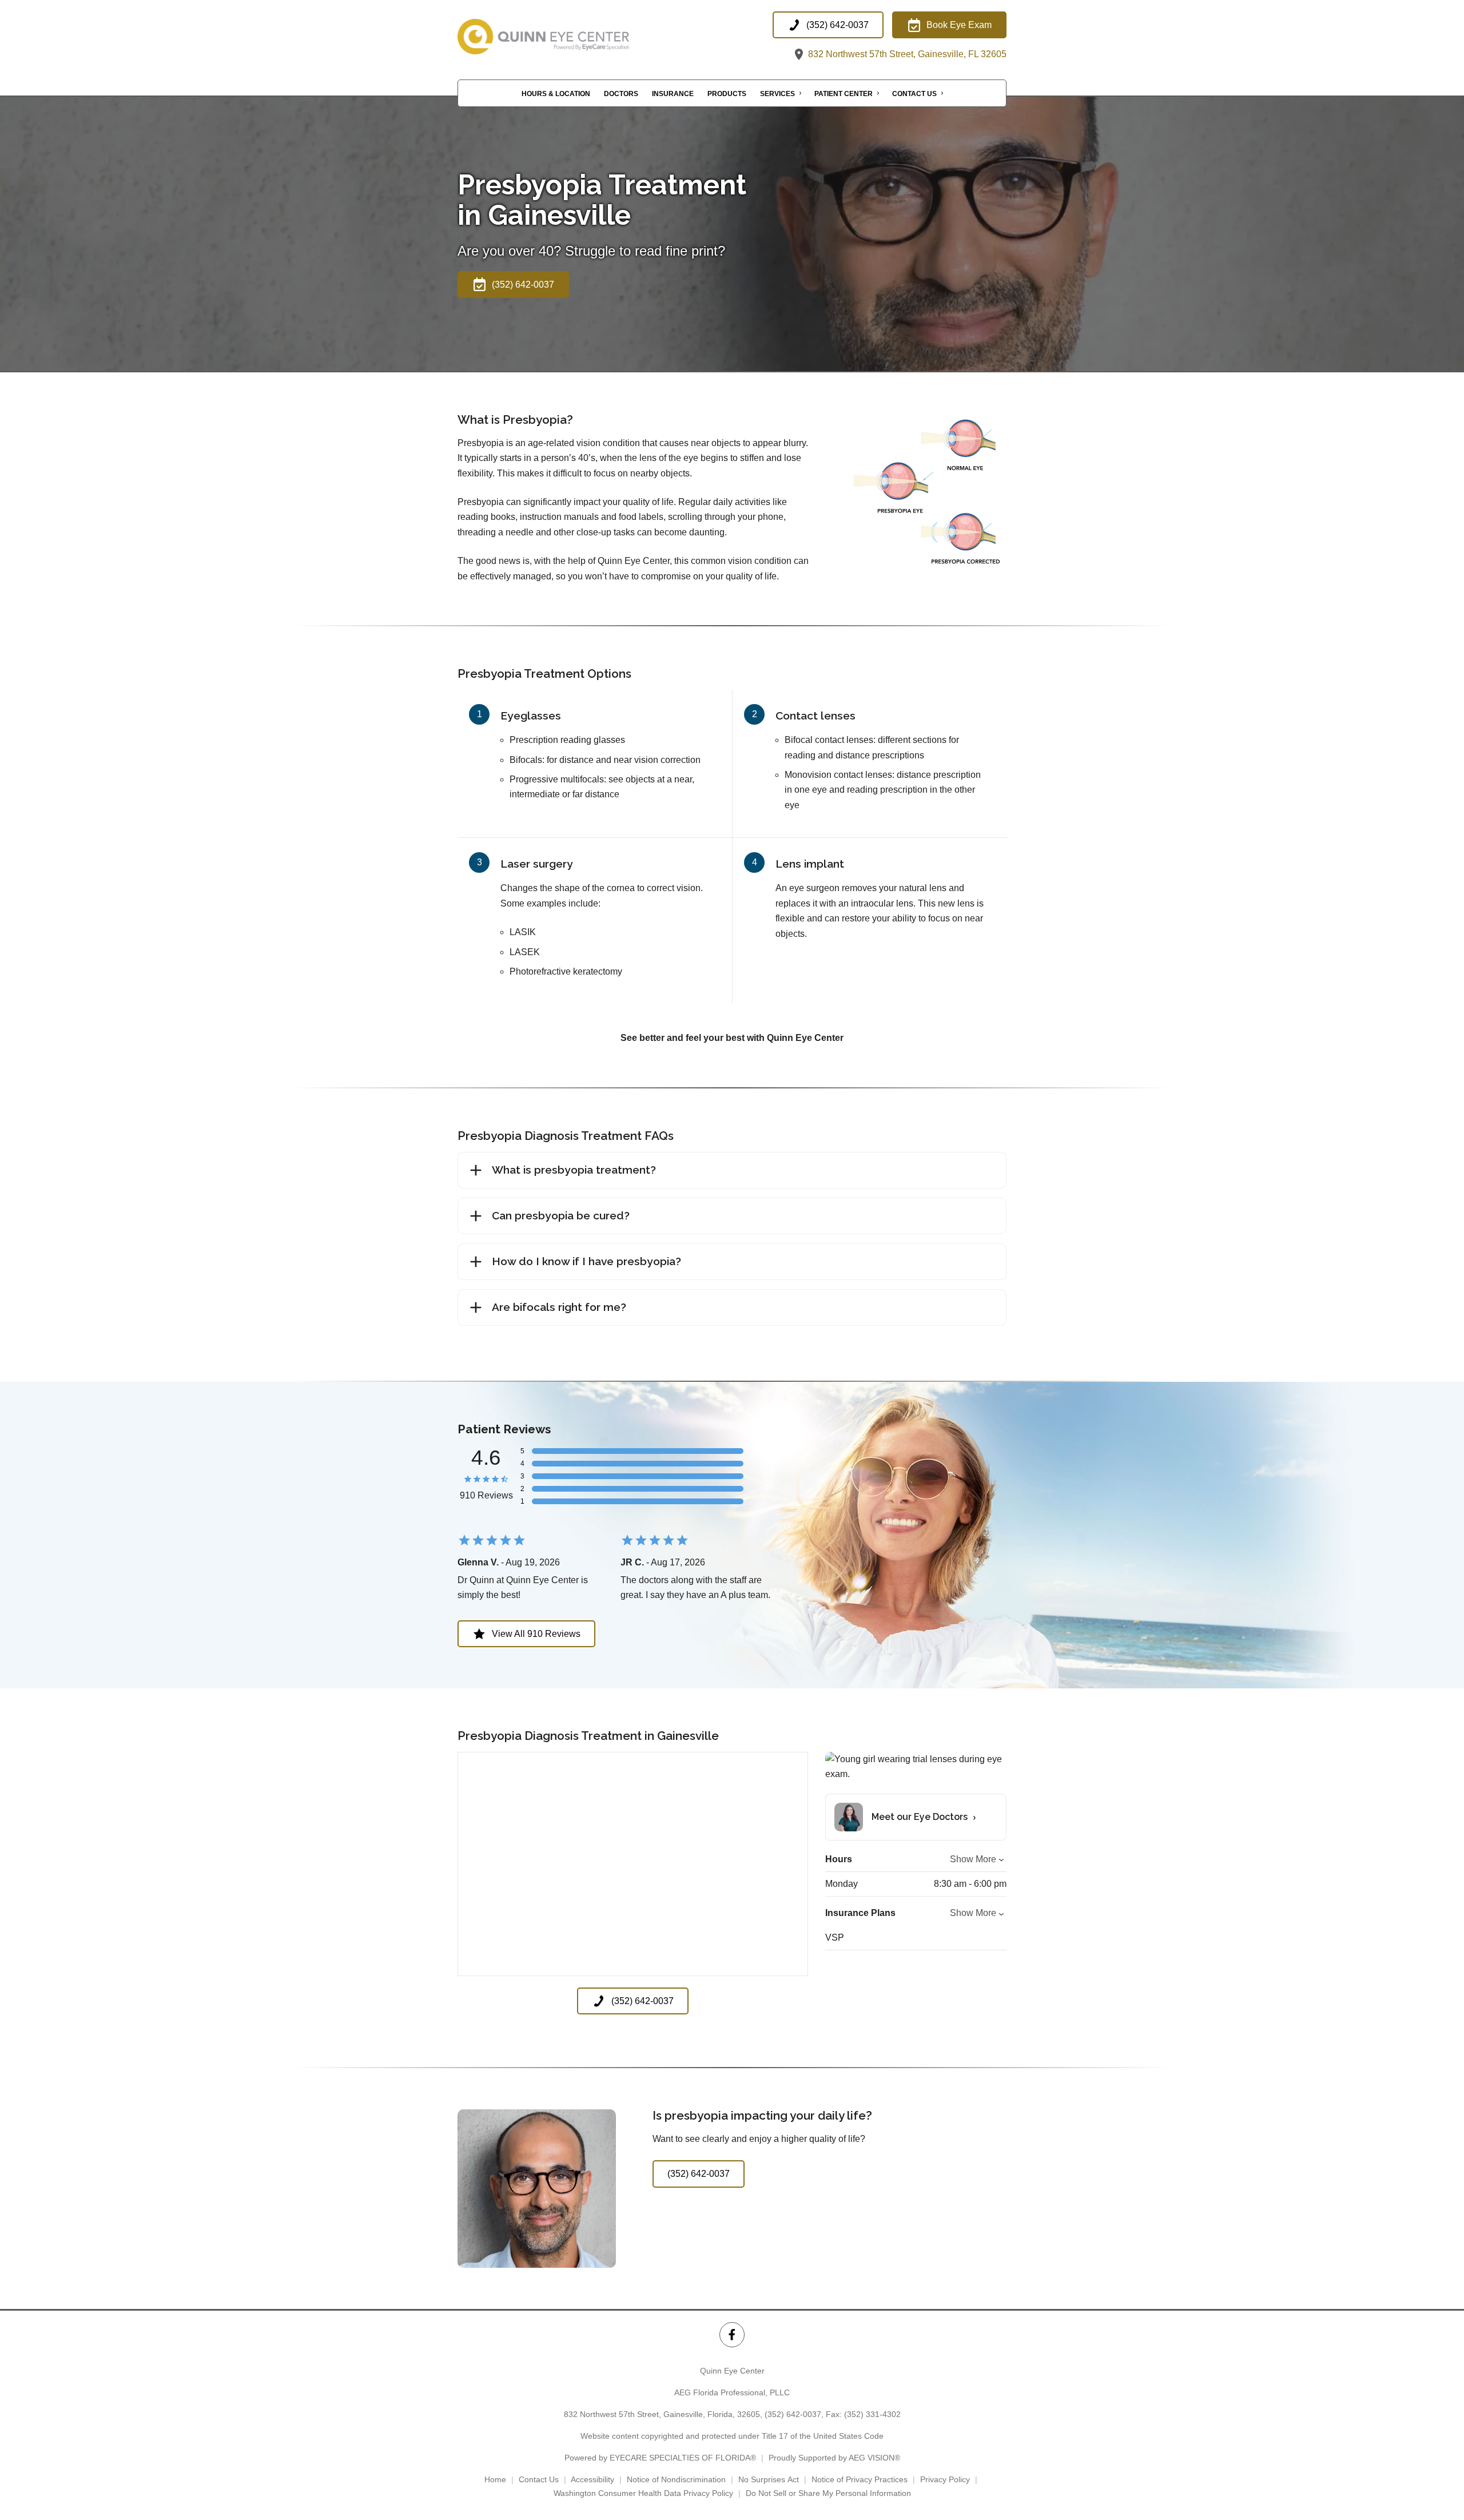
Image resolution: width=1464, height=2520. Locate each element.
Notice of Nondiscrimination (676, 2479)
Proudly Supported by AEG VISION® (834, 2458)
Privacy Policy (945, 2479)
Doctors (621, 94)
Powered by (660, 2458)
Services (777, 94)
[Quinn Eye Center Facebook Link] (732, 2334)
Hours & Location (556, 94)
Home (495, 2479)
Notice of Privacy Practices (860, 2479)
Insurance (673, 94)
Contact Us (914, 94)
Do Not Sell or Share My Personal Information (828, 2493)
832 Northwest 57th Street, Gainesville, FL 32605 (906, 54)
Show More (973, 1859)
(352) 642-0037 (793, 2414)
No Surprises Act (769, 2479)
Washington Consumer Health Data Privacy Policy (643, 2493)
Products (727, 94)
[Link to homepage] (572, 37)
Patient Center (844, 94)
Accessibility (592, 2479)
